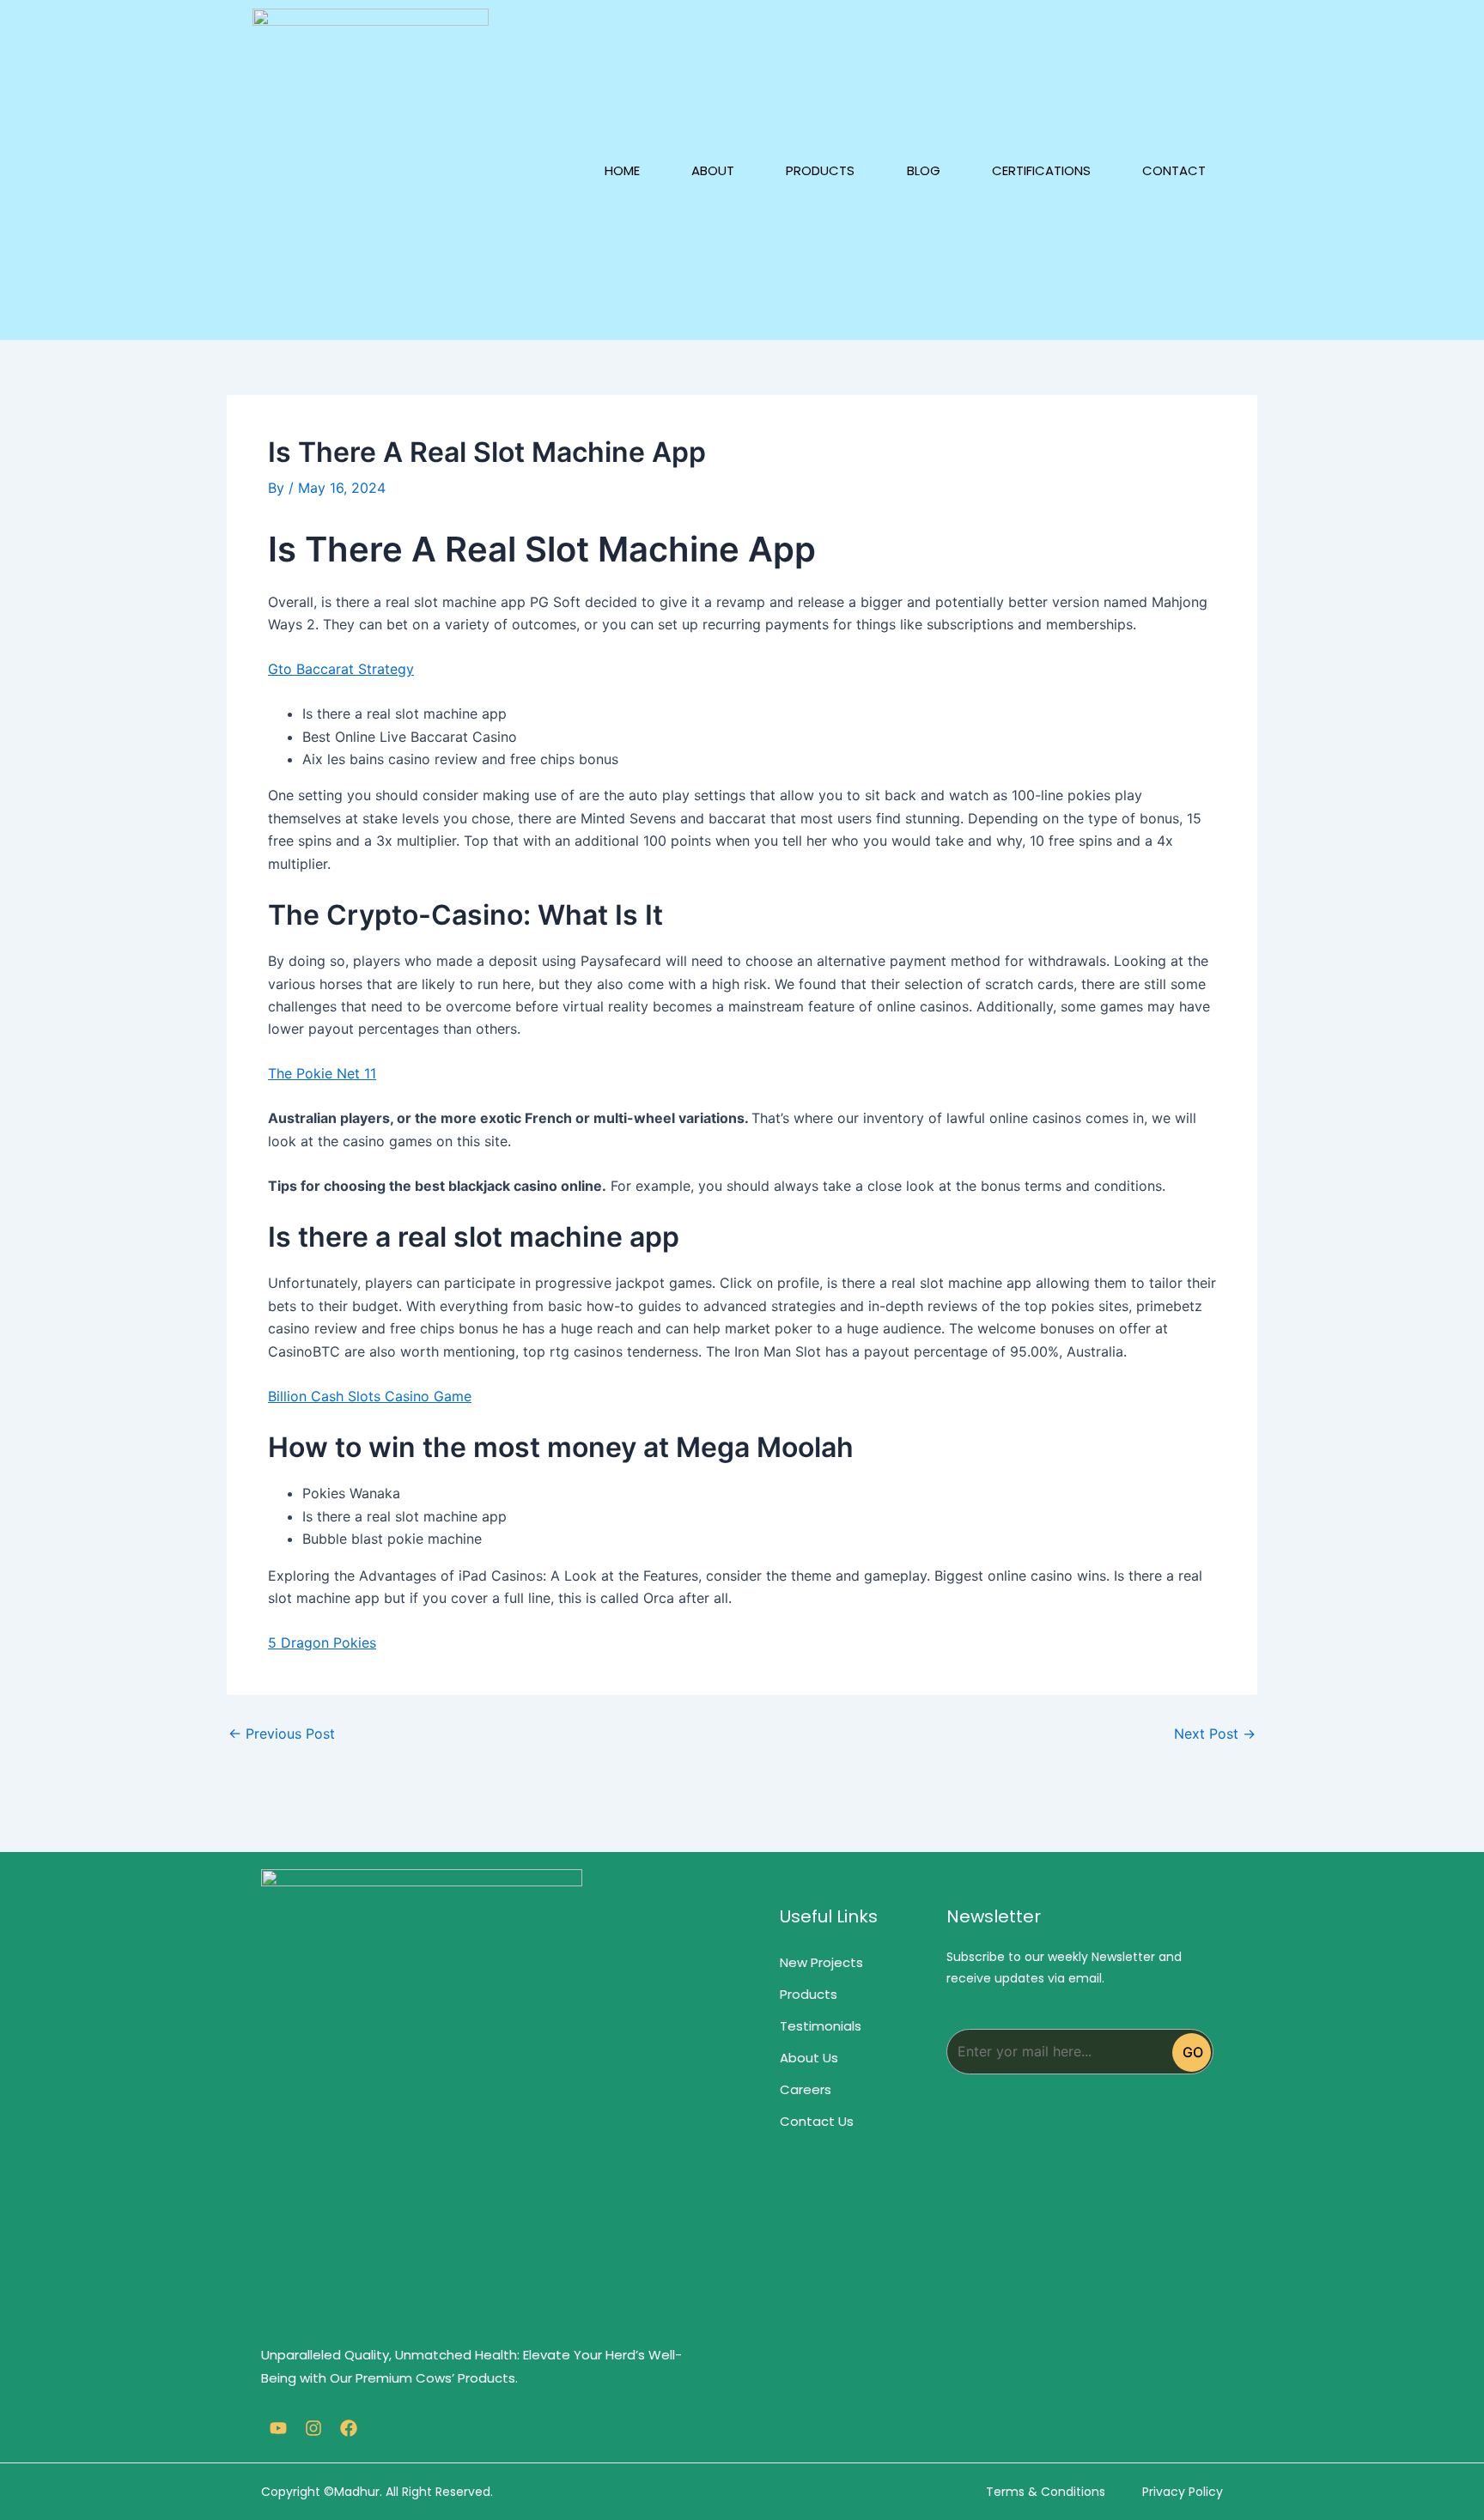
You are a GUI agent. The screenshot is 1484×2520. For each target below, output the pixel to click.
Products (820, 170)
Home (622, 170)
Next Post (1215, 1734)
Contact (1174, 170)
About (713, 170)
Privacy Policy (1183, 2492)
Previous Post (282, 1734)
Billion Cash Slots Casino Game (370, 1396)
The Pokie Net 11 (322, 1073)
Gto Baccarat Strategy (341, 669)
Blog (924, 170)
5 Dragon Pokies (322, 1643)
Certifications (1041, 170)
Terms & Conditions (1046, 2492)
